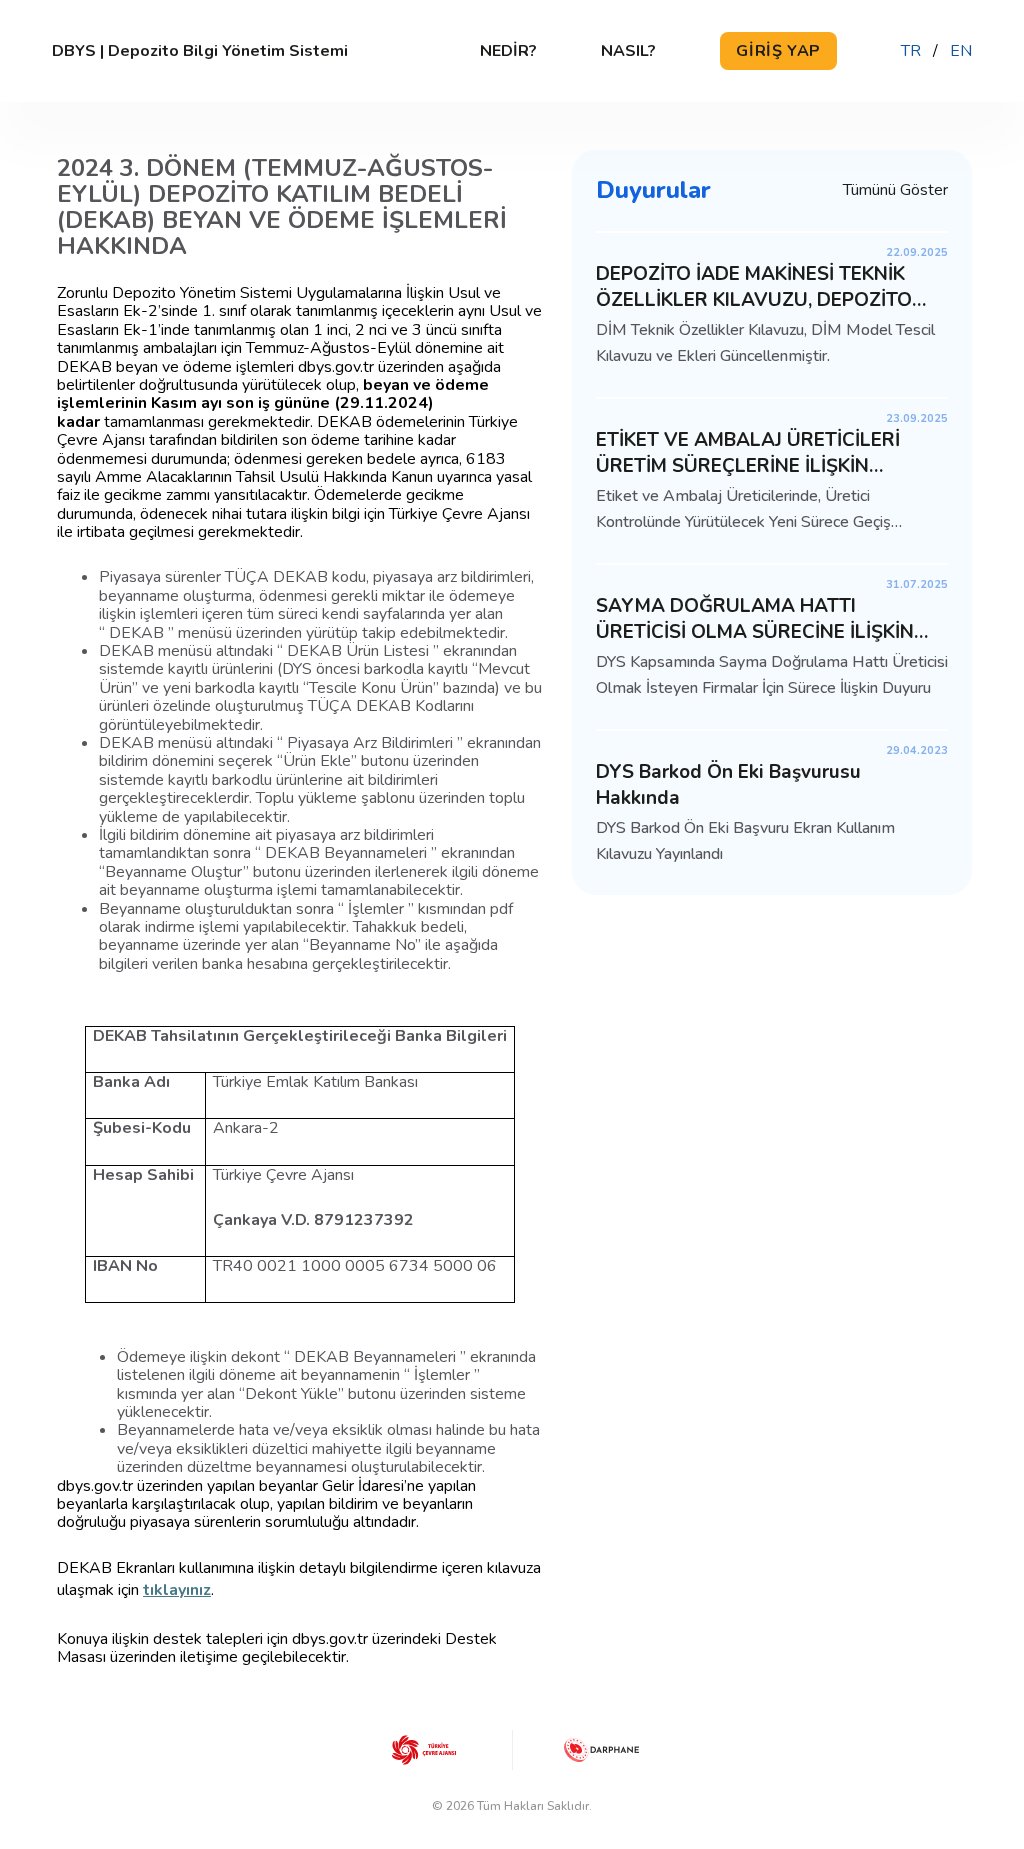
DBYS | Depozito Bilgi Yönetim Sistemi (200, 51)
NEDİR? (508, 51)
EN (961, 51)
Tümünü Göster (895, 190)
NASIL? (628, 51)
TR (911, 51)
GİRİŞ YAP (778, 51)
